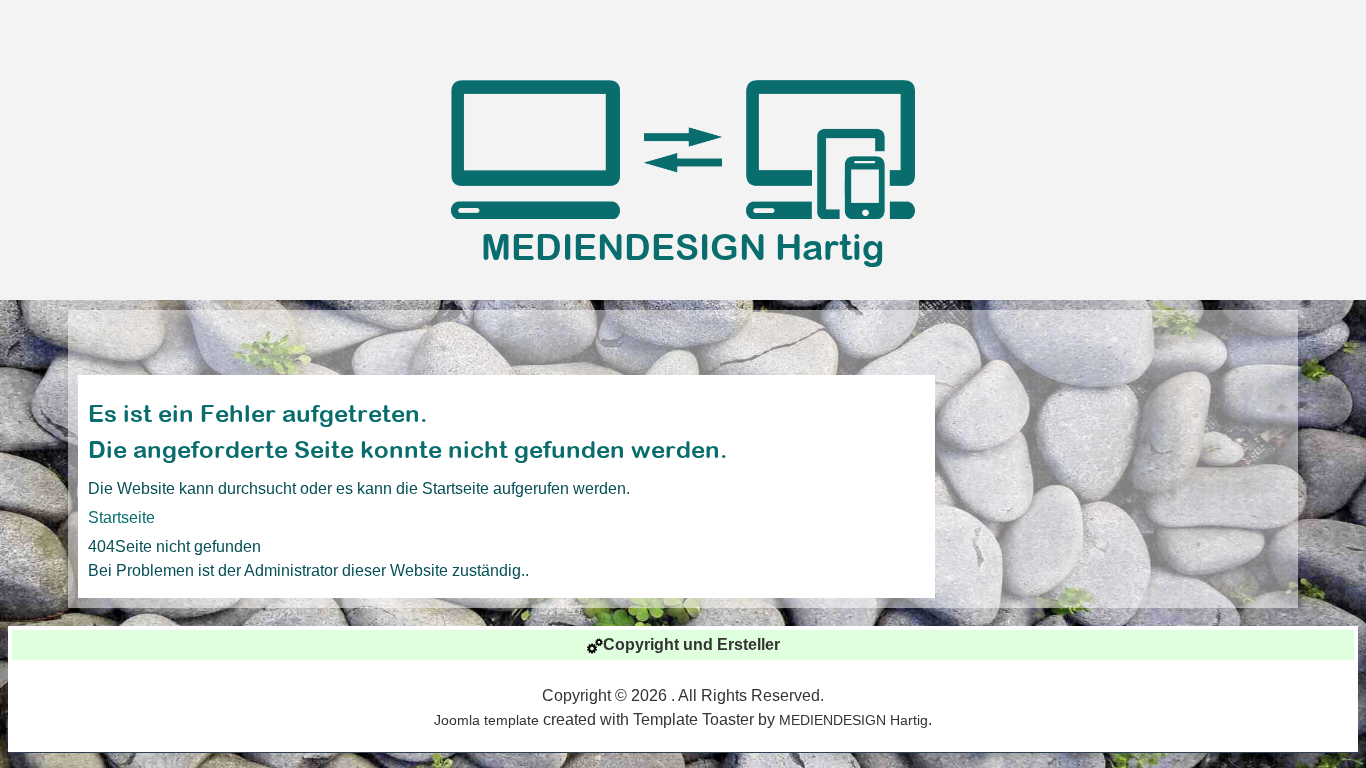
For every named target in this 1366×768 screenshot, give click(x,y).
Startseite (121, 517)
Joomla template (486, 720)
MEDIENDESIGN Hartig (683, 247)
